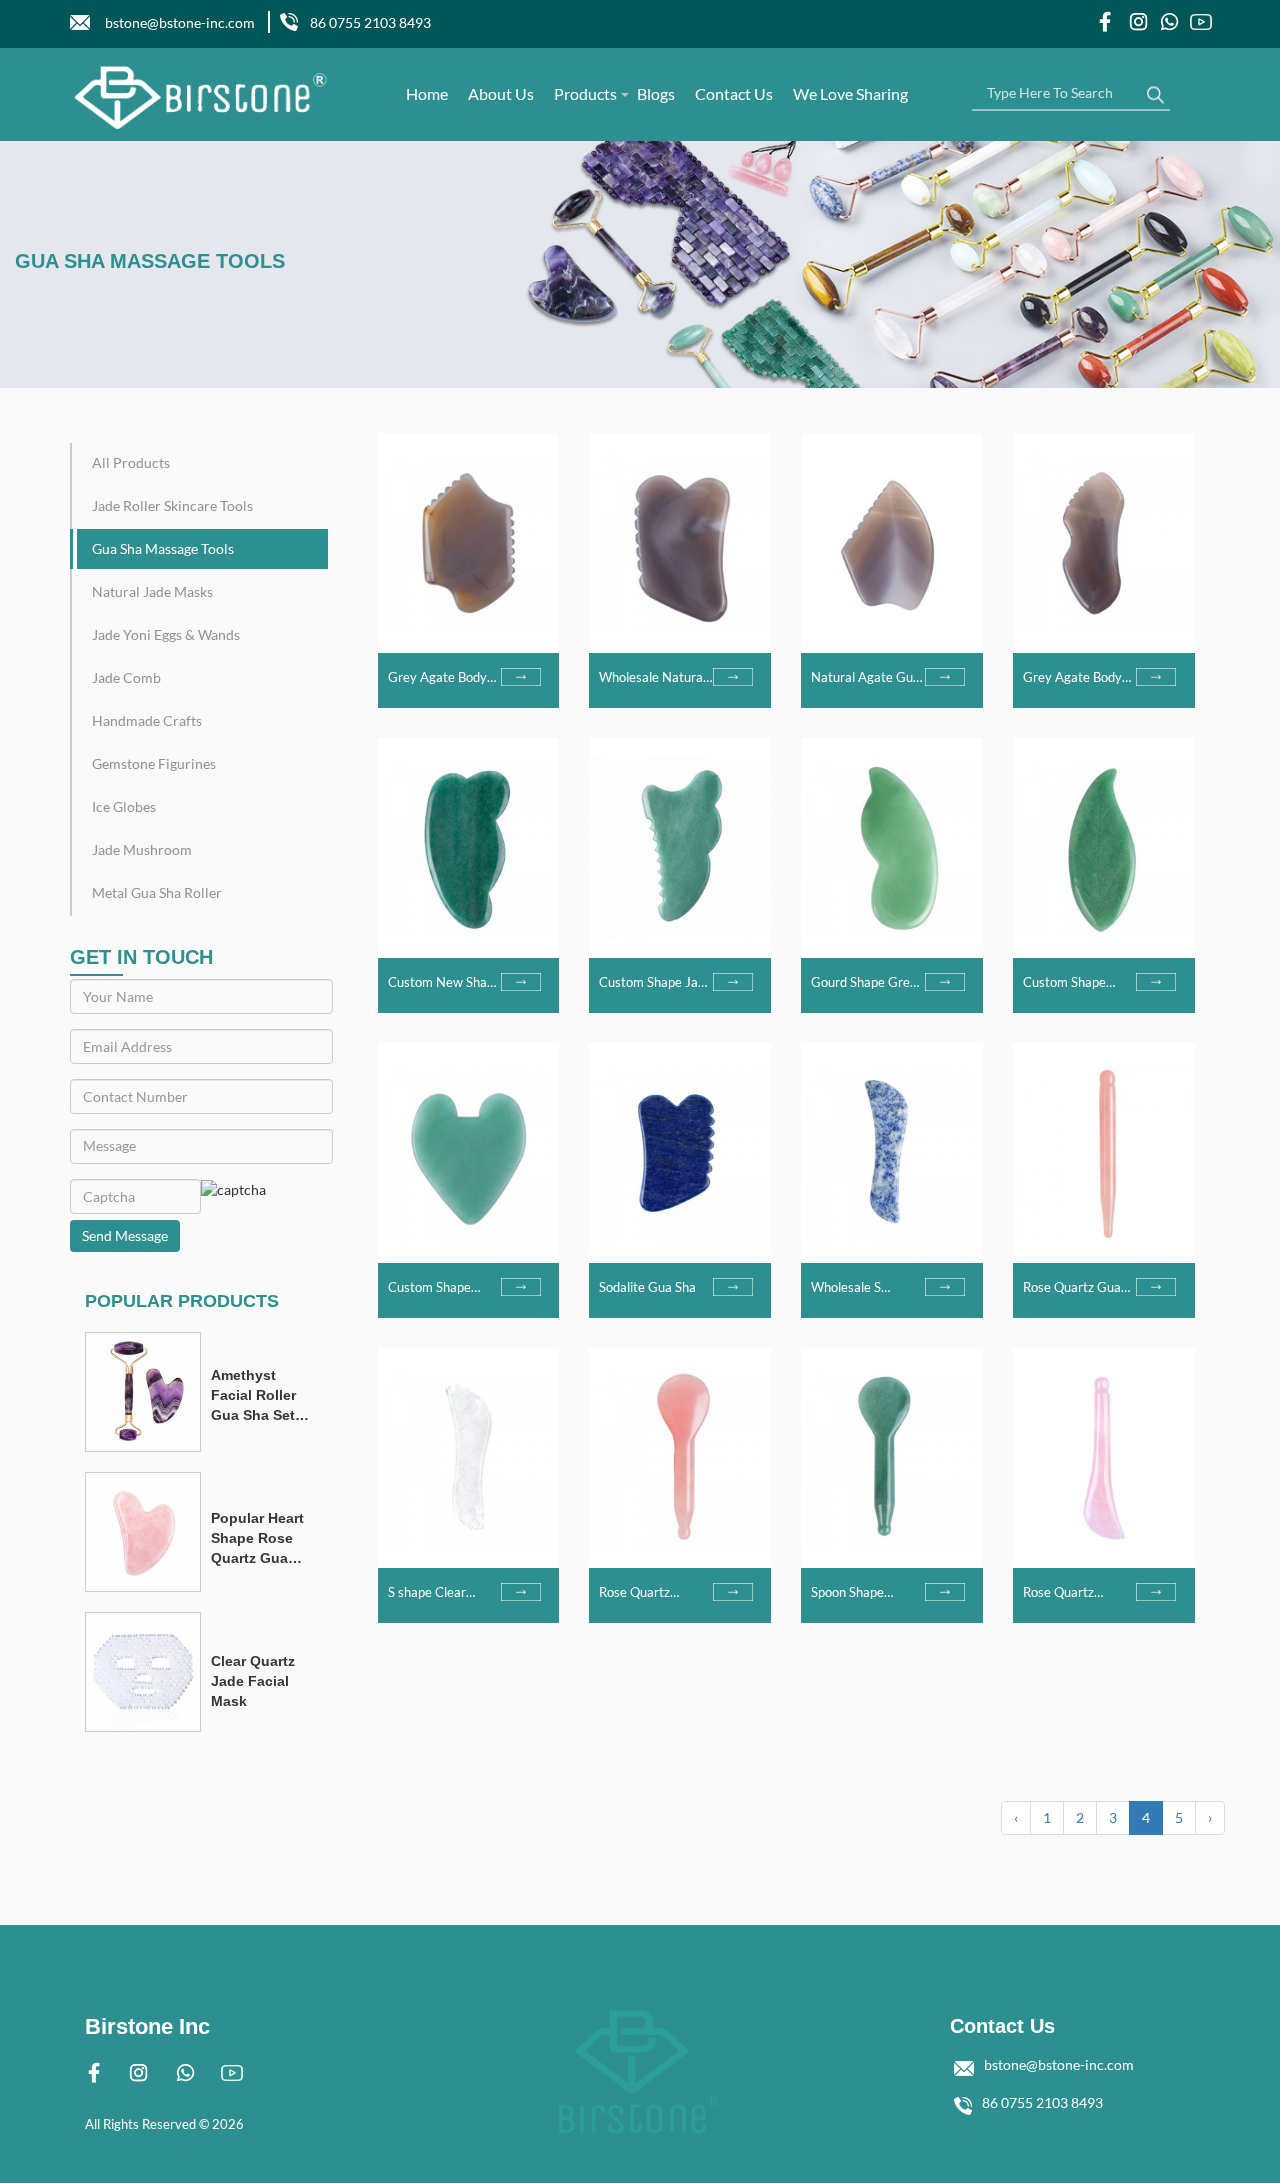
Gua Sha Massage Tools (163, 548)
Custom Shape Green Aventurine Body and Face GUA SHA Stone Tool (1074, 983)
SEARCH (1155, 90)
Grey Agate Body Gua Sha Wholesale (443, 678)
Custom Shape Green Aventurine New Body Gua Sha (443, 1288)
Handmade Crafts (147, 720)
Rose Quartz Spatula (634, 1593)
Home (427, 93)
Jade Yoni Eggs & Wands (166, 634)
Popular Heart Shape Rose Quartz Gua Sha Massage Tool (257, 1539)
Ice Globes (124, 806)
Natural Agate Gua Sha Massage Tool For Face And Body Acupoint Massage (865, 678)
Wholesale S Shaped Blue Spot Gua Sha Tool (860, 1288)
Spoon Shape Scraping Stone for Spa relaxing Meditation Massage (863, 1593)
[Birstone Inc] (201, 97)
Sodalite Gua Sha (647, 1287)
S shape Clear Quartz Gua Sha (433, 1593)
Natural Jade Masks (152, 591)
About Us (501, 93)
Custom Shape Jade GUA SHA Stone (655, 983)
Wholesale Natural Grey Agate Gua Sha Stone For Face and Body (653, 678)
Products (585, 93)
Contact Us (734, 93)
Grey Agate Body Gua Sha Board (1072, 678)
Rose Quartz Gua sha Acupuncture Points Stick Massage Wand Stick (1072, 1288)
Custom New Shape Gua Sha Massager (444, 983)
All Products (131, 462)
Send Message (125, 1235)
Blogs (656, 93)
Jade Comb (126, 677)
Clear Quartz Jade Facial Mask (253, 1681)
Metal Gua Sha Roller (157, 892)
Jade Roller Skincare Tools (172, 505)
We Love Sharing (850, 93)
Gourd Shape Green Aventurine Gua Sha (867, 983)
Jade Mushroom (142, 849)
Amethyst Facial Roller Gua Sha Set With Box (253, 1396)
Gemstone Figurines (154, 763)
